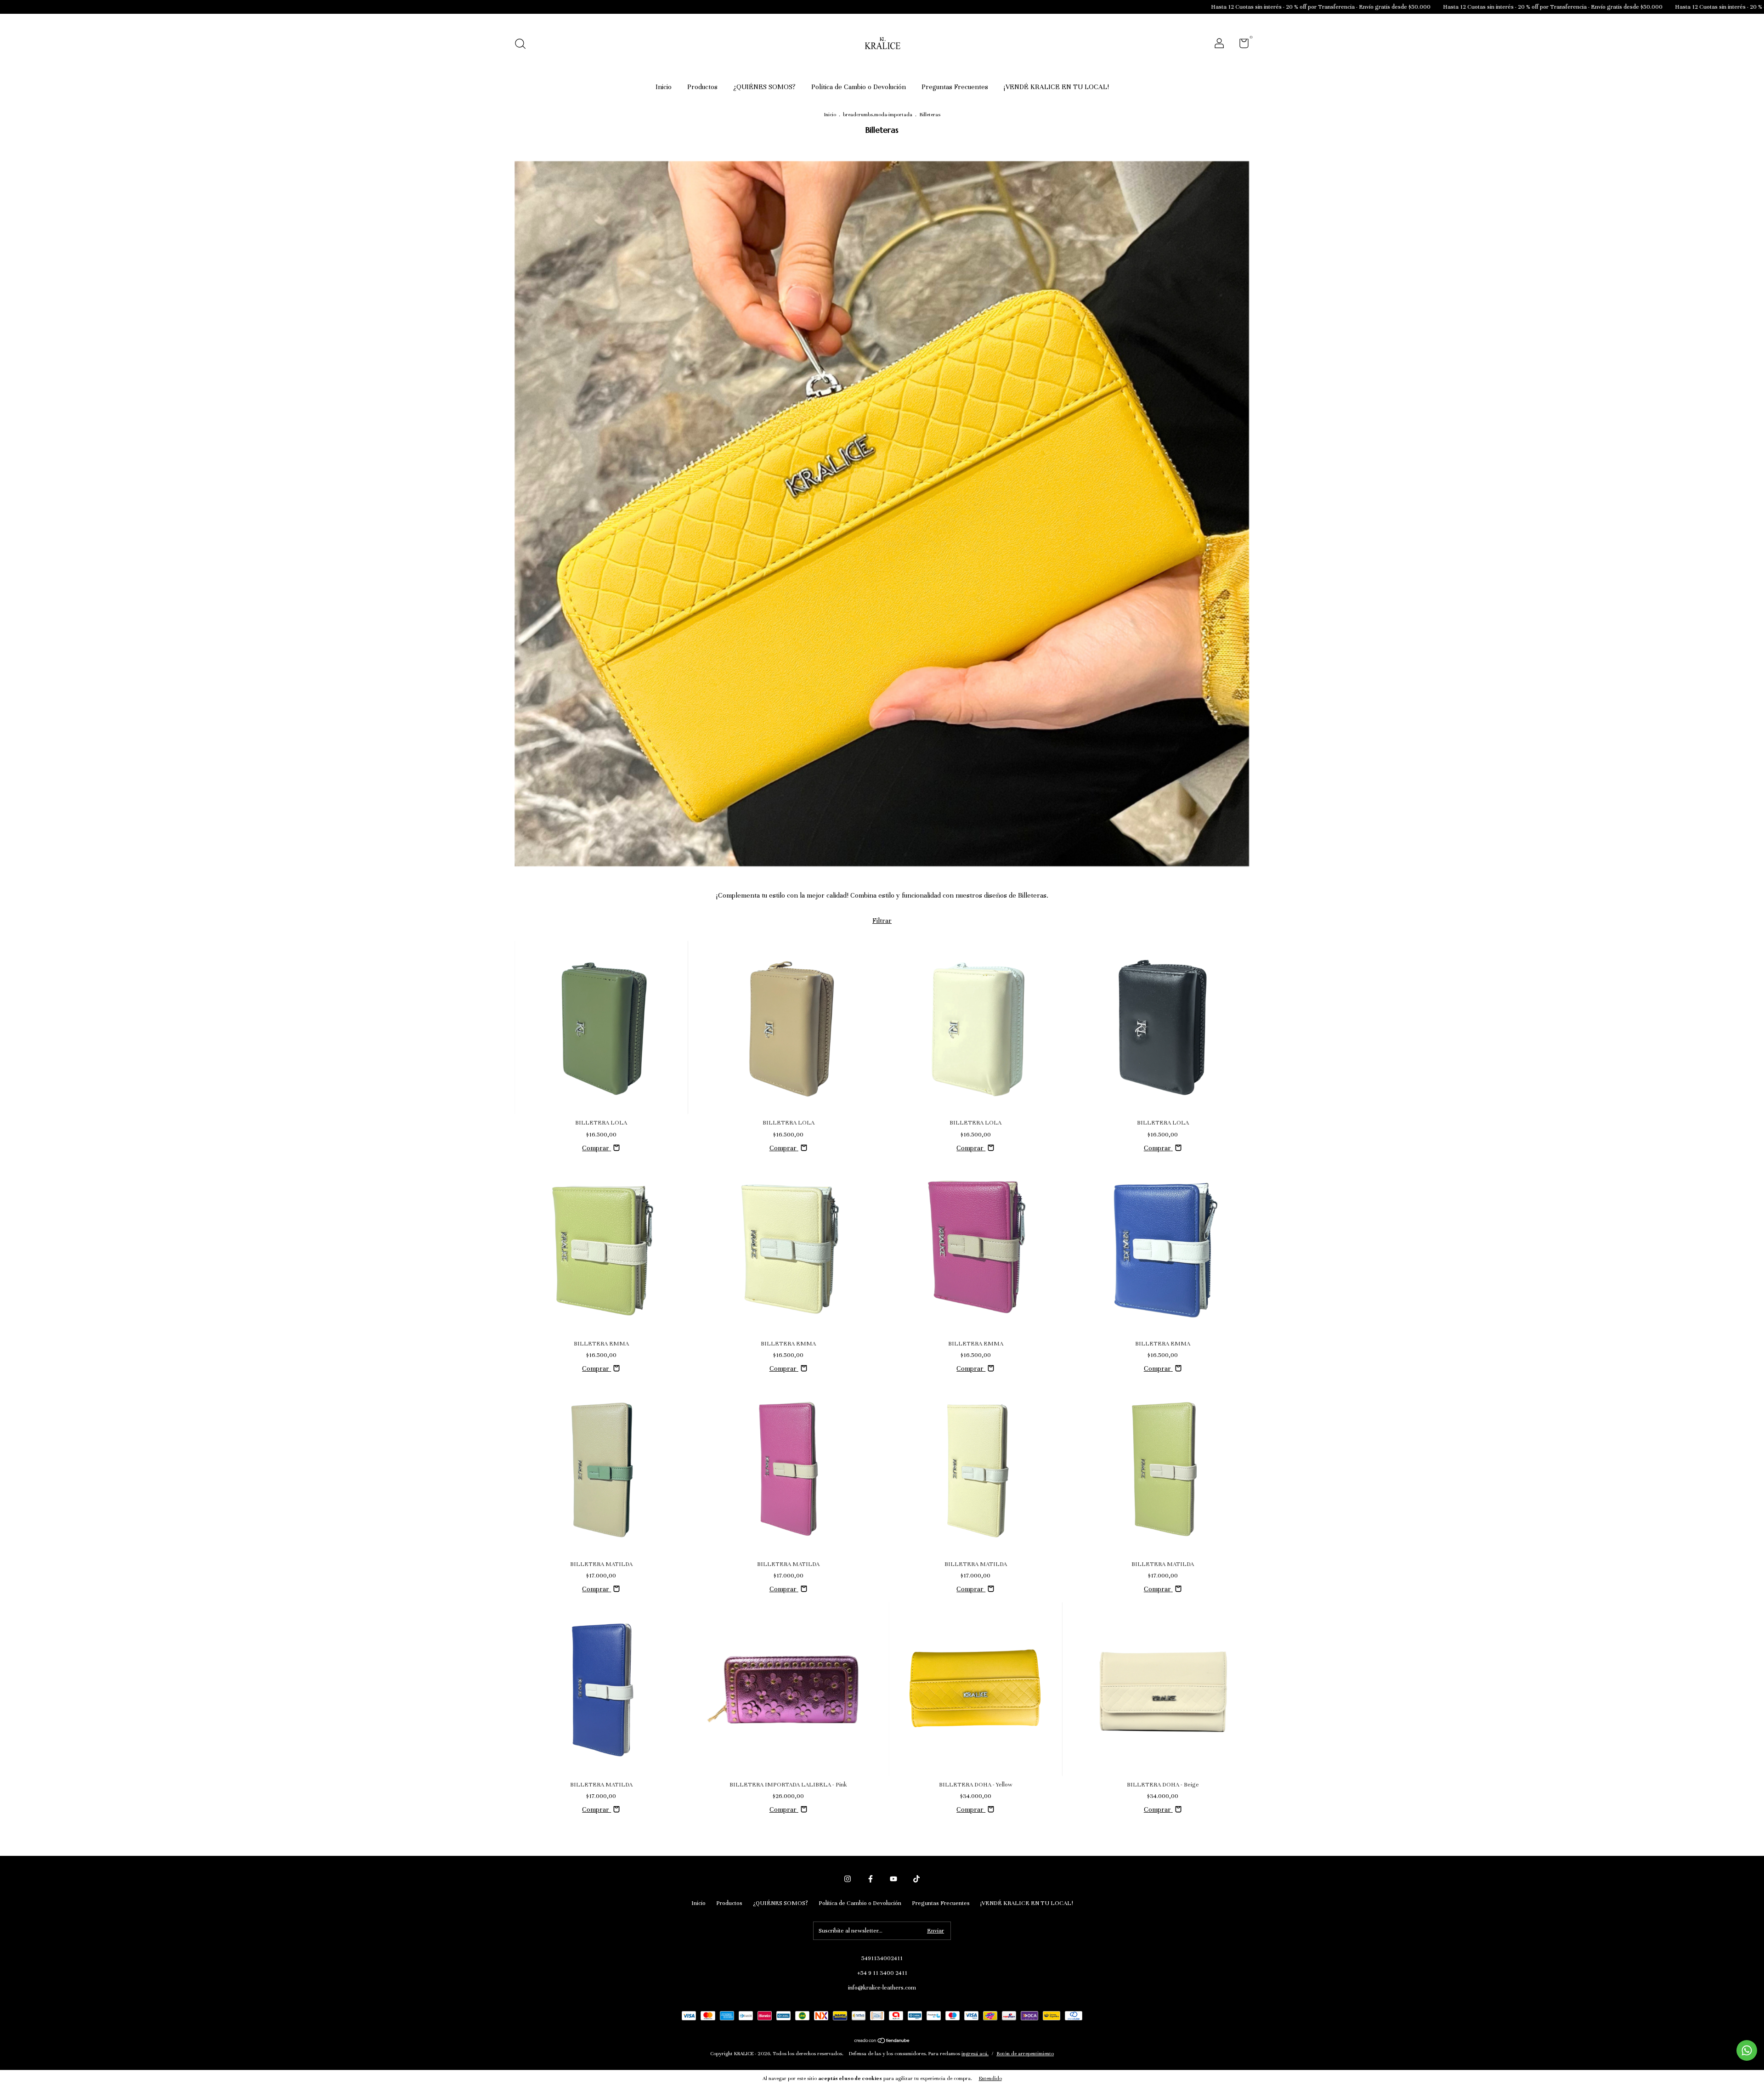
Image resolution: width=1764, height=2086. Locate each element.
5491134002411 (882, 1958)
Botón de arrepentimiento (1025, 2053)
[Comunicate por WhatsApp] (1747, 2050)
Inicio (664, 87)
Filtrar (882, 921)
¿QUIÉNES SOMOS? (764, 87)
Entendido (990, 2078)
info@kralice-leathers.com (882, 1988)
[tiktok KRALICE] (916, 1879)
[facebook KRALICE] (871, 1879)
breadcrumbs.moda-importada (878, 114)
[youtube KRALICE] (893, 1879)
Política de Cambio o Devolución (859, 87)
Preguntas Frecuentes (955, 87)
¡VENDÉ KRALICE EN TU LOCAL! (1056, 87)
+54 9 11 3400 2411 (882, 1973)
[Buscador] (523, 45)
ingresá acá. (975, 2053)
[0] (1241, 45)
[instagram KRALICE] (848, 1879)
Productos (702, 87)
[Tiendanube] (882, 2041)
